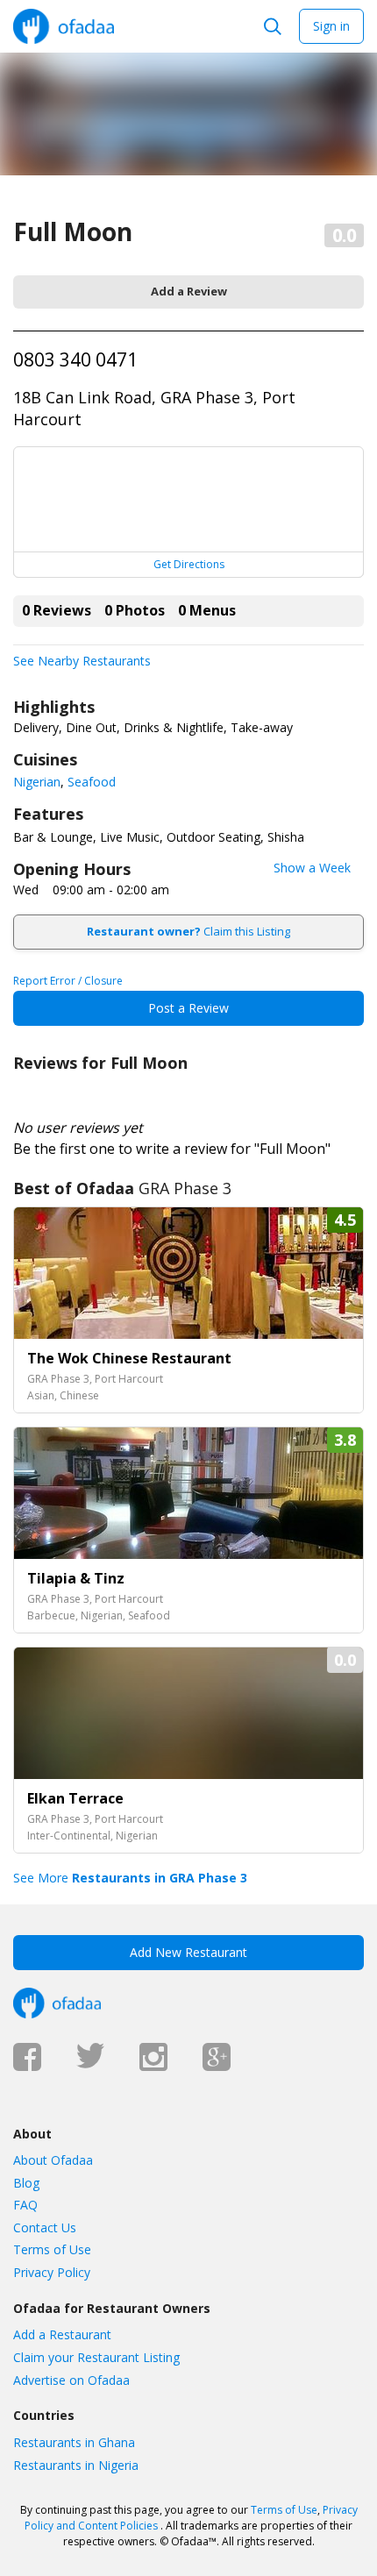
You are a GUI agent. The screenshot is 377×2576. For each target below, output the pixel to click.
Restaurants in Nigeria (76, 2465)
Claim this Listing (188, 931)
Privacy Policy (52, 2272)
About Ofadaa (53, 2160)
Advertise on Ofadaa (71, 2380)
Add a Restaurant (62, 2334)
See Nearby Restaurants (82, 661)
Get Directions (189, 564)
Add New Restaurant (188, 1952)
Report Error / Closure (68, 981)
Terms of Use (52, 2249)
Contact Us (45, 2227)
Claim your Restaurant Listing (96, 2357)
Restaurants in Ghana (74, 2442)
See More (130, 1878)
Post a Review (188, 1008)
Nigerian (37, 782)
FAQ (25, 2205)
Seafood (92, 782)
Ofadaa (64, 26)
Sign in (331, 26)
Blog (26, 2183)
